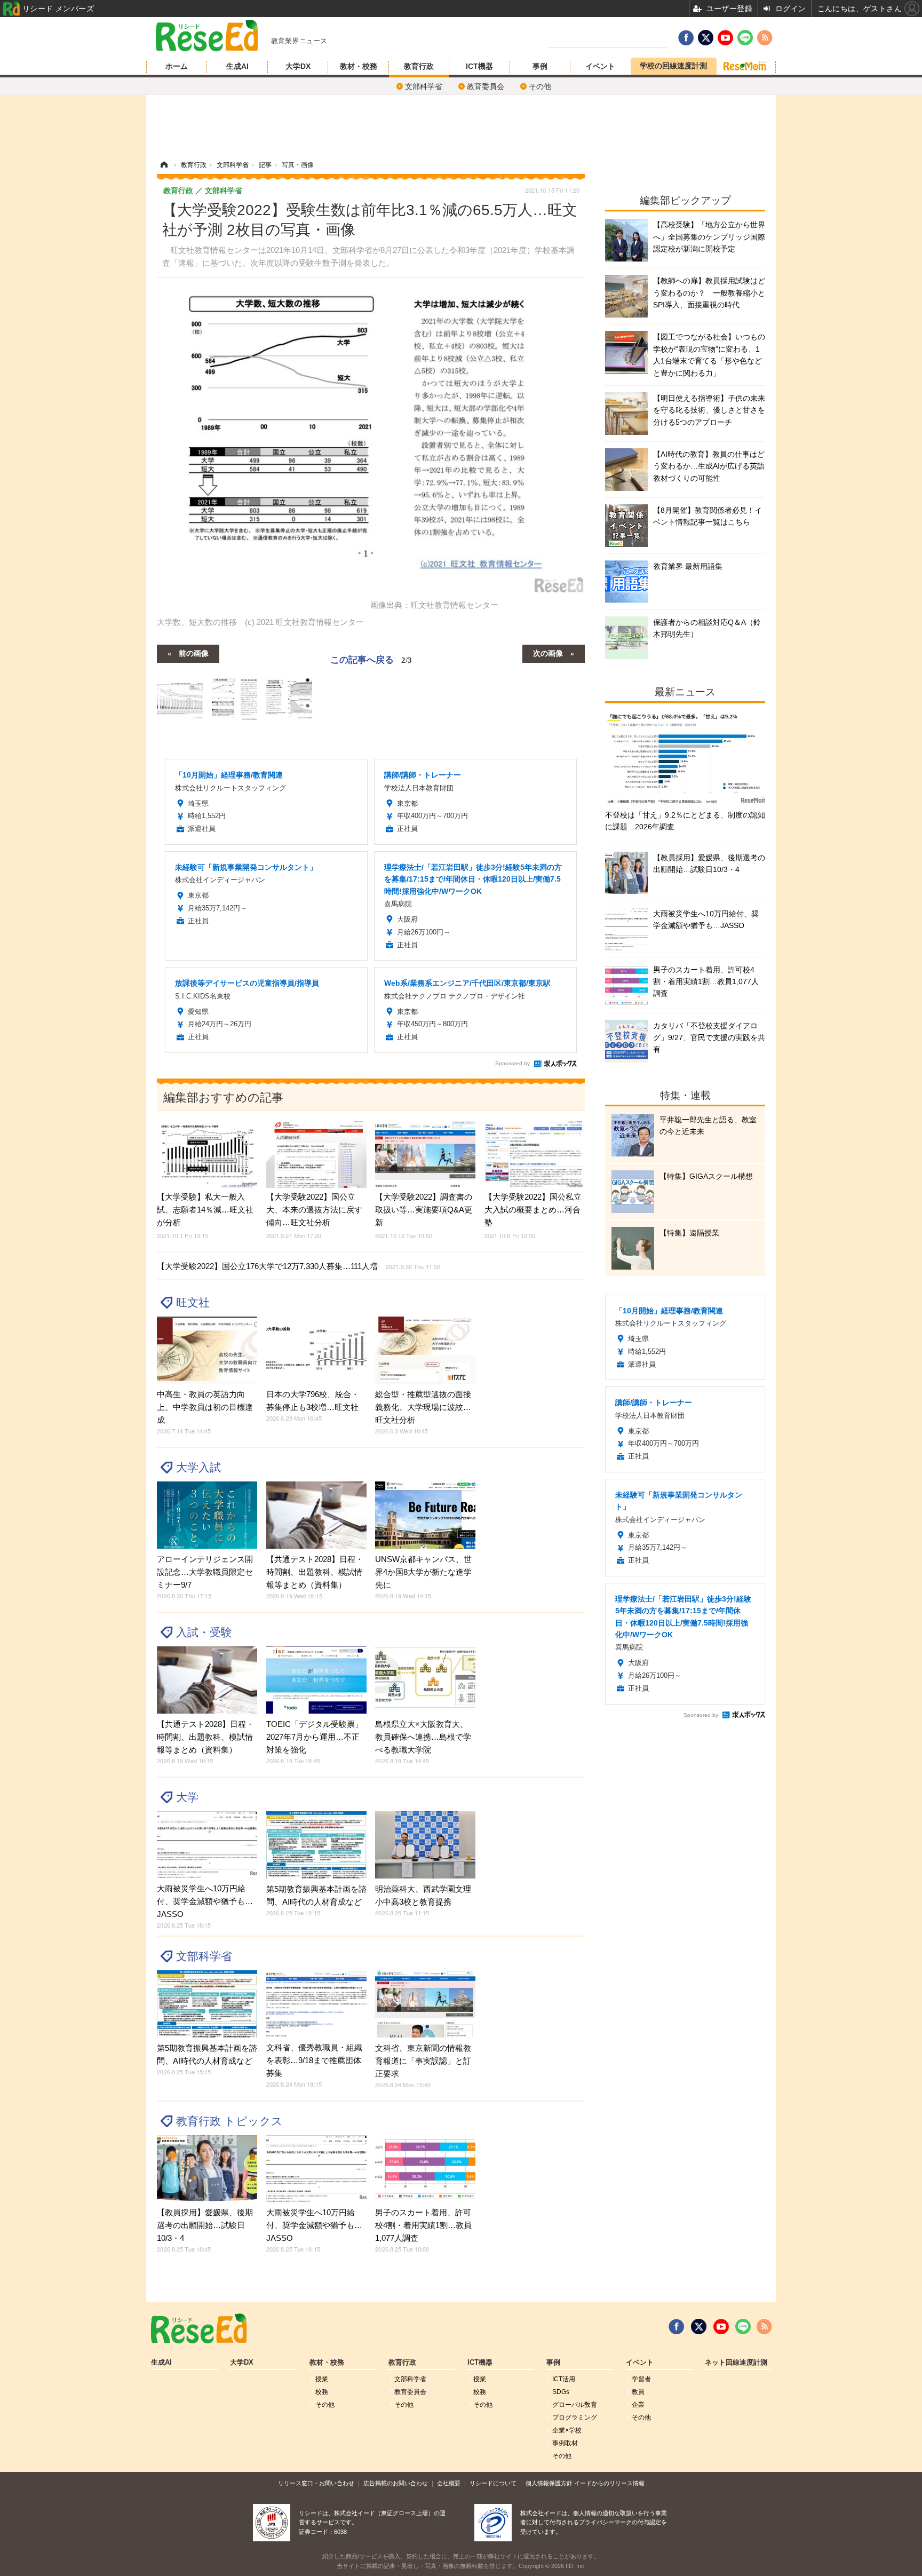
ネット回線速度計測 (736, 2363)
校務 (322, 2392)
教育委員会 (486, 86)
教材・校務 (359, 66)
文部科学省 (424, 86)
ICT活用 (564, 2379)
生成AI (237, 66)
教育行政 (419, 66)
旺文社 (193, 1302)
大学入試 (198, 1467)
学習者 (641, 2379)
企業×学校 (567, 2430)
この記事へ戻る (371, 659)
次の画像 (548, 653)
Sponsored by (512, 1063)
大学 (187, 1797)
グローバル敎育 (575, 2405)
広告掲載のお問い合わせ (396, 2483)
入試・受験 (204, 1632)
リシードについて (493, 2483)
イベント (600, 66)
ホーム (177, 66)
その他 (540, 86)
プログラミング (575, 2418)
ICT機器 (479, 66)
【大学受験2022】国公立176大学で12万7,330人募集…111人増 (299, 1266)
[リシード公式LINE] (743, 2327)
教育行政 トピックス (229, 2121)
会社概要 (449, 2483)
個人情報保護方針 (549, 2483)
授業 (322, 2379)
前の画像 (194, 653)
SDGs (561, 2392)
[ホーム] (164, 165)
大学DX (298, 66)
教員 (638, 2392)
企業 (638, 2405)
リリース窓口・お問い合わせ (316, 2483)
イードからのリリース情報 (609, 2483)
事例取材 (565, 2443)
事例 (540, 66)
